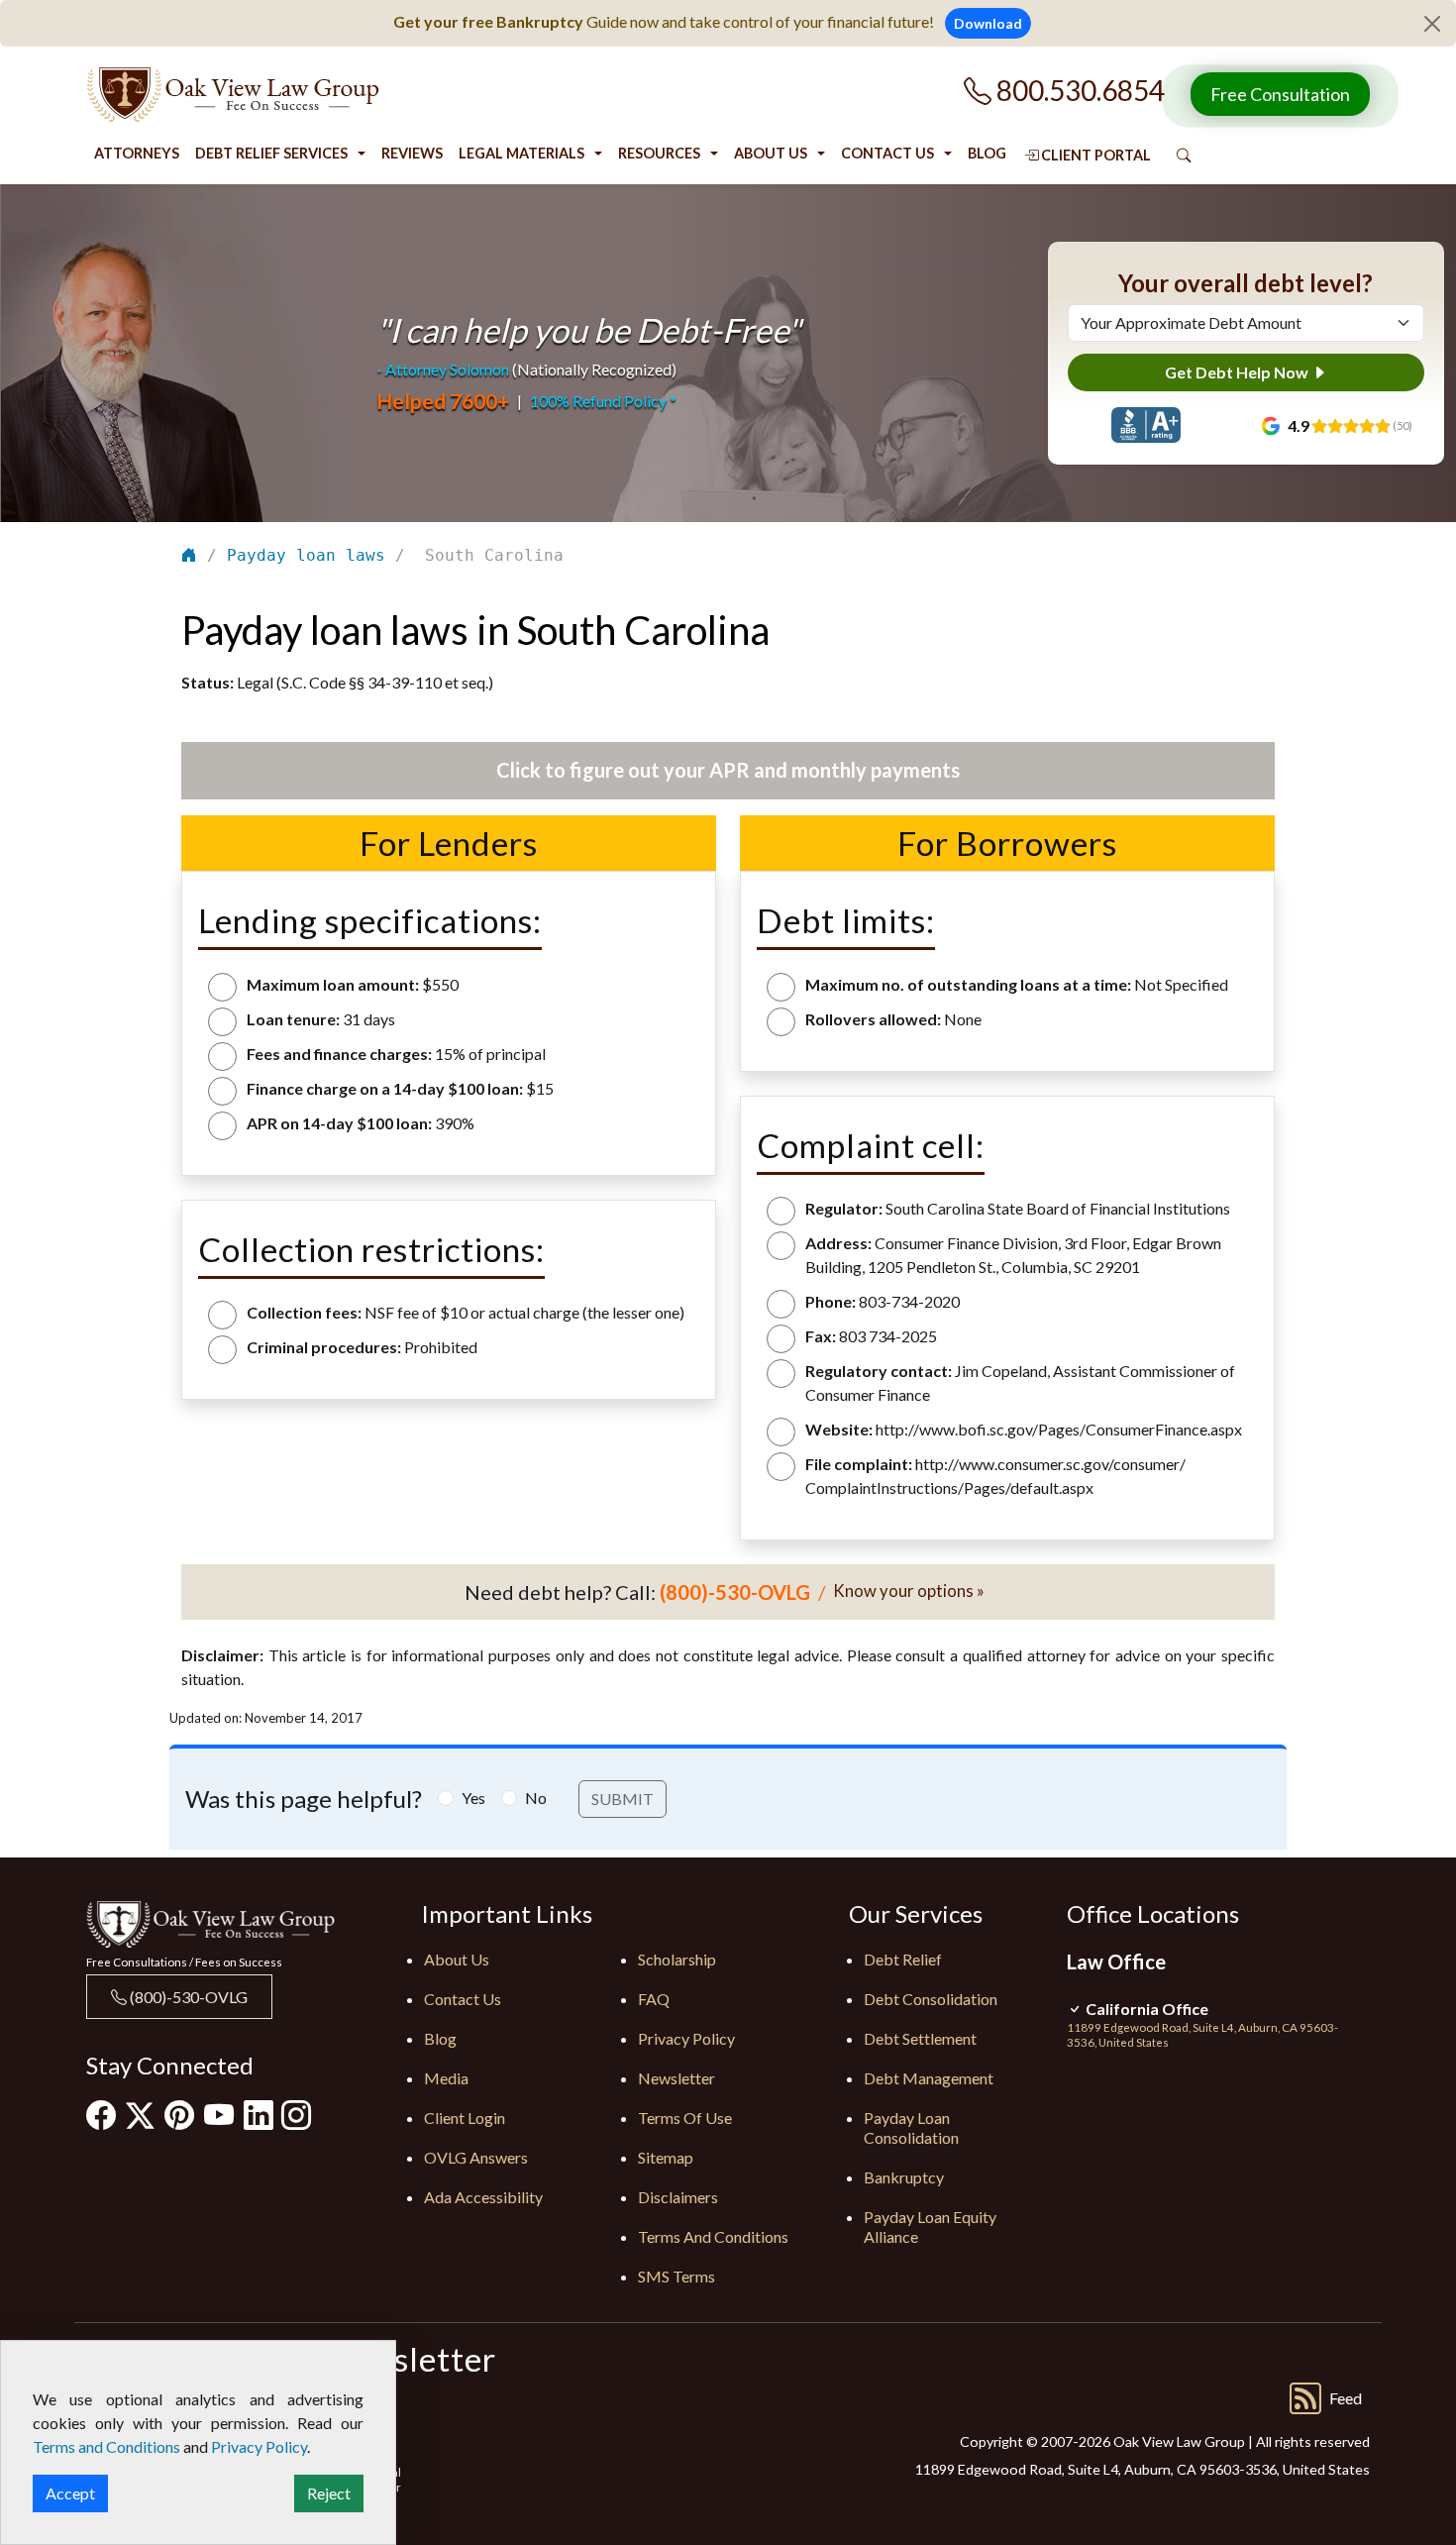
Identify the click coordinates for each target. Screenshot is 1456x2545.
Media (446, 2078)
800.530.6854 (1078, 90)
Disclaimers (678, 2197)
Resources (659, 153)
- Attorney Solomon (443, 369)
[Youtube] (219, 2114)
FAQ (654, 1999)
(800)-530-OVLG (187, 1997)
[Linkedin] (259, 2114)
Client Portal (1094, 155)
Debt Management (929, 2078)
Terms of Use (685, 2118)
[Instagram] (296, 2114)
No (536, 1798)
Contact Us (887, 153)
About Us (771, 153)
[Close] (1432, 24)
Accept (70, 2493)
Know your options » (909, 1591)
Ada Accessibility (483, 2197)
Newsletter (676, 2078)
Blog (987, 153)
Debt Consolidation (931, 1999)
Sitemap (666, 2157)
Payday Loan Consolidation (911, 2127)
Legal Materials (521, 153)
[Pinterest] (179, 2114)
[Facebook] (101, 2114)
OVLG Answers (476, 2157)
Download (988, 23)
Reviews (412, 153)
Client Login (465, 2118)
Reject (329, 2493)
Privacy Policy (686, 2038)
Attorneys (137, 153)
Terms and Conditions (713, 2236)
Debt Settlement (920, 2038)
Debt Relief (903, 1959)
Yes (473, 1798)
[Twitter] (140, 2115)
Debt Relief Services (271, 153)
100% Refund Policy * (603, 401)
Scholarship (677, 1959)
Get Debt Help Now (1238, 372)
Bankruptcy (904, 2177)
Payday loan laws (306, 555)
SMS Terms (676, 2276)
